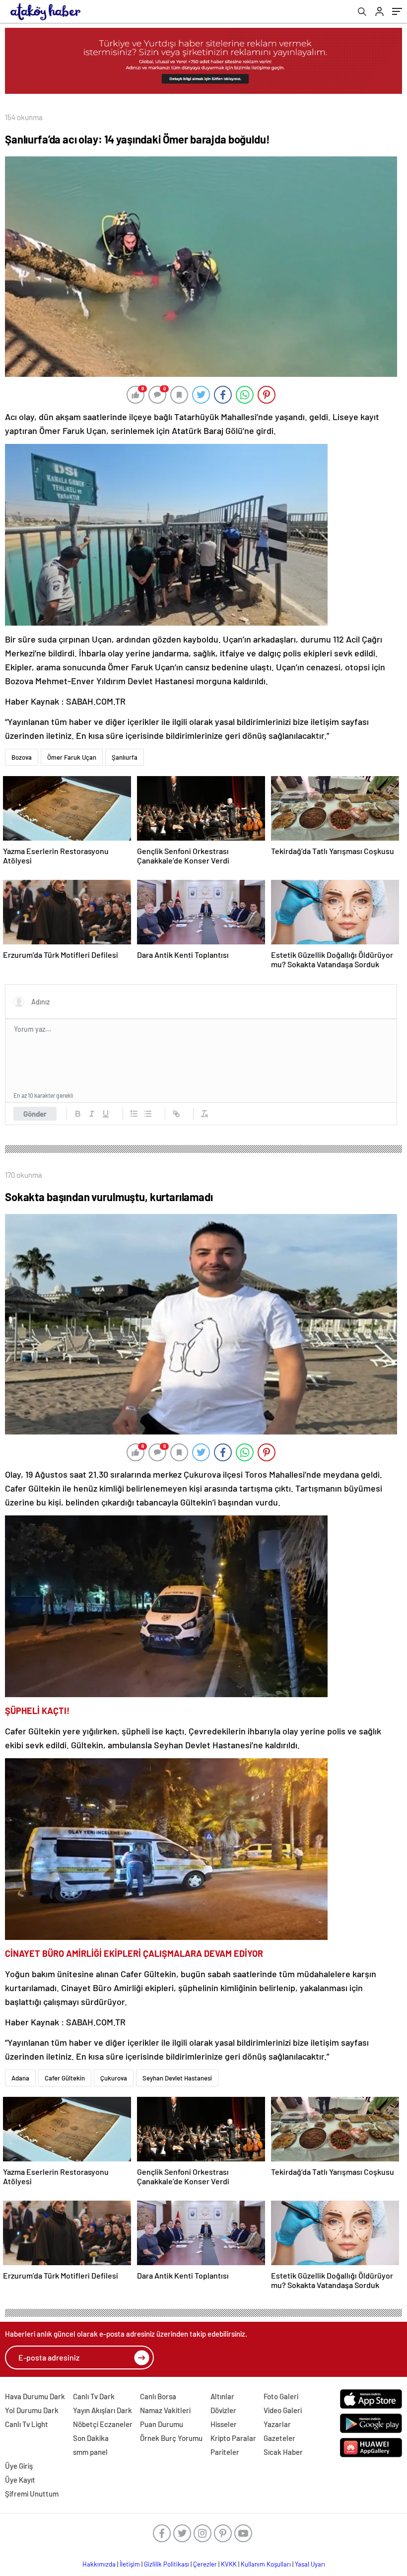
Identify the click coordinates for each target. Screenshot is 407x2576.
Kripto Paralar (233, 2438)
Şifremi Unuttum (32, 2494)
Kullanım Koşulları (266, 2564)
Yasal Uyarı (310, 2564)
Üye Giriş (19, 2466)
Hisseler (224, 2424)
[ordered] (134, 1114)
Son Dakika (91, 2438)
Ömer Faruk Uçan (72, 757)
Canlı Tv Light (27, 2424)
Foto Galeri (281, 2396)
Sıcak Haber (283, 2452)
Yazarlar (277, 2424)
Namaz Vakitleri (165, 2410)
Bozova (22, 757)
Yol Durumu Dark (32, 2410)
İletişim (130, 2564)
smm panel (90, 2452)
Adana (20, 2078)
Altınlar (222, 2396)
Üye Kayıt (20, 2480)
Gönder (35, 1114)
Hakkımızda (99, 2564)
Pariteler (225, 2452)
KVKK (229, 2564)
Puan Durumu (162, 2424)
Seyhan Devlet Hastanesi (177, 2078)
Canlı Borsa (158, 2396)
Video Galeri (283, 2410)
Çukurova (114, 2078)
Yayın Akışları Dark (102, 2410)
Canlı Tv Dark (94, 2396)
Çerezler (205, 2564)
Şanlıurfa (125, 757)
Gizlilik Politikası (167, 2564)
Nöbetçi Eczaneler (103, 2424)
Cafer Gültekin (65, 2078)
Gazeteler (279, 2438)
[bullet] (148, 1114)
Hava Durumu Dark (35, 2396)
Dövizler (223, 2410)
